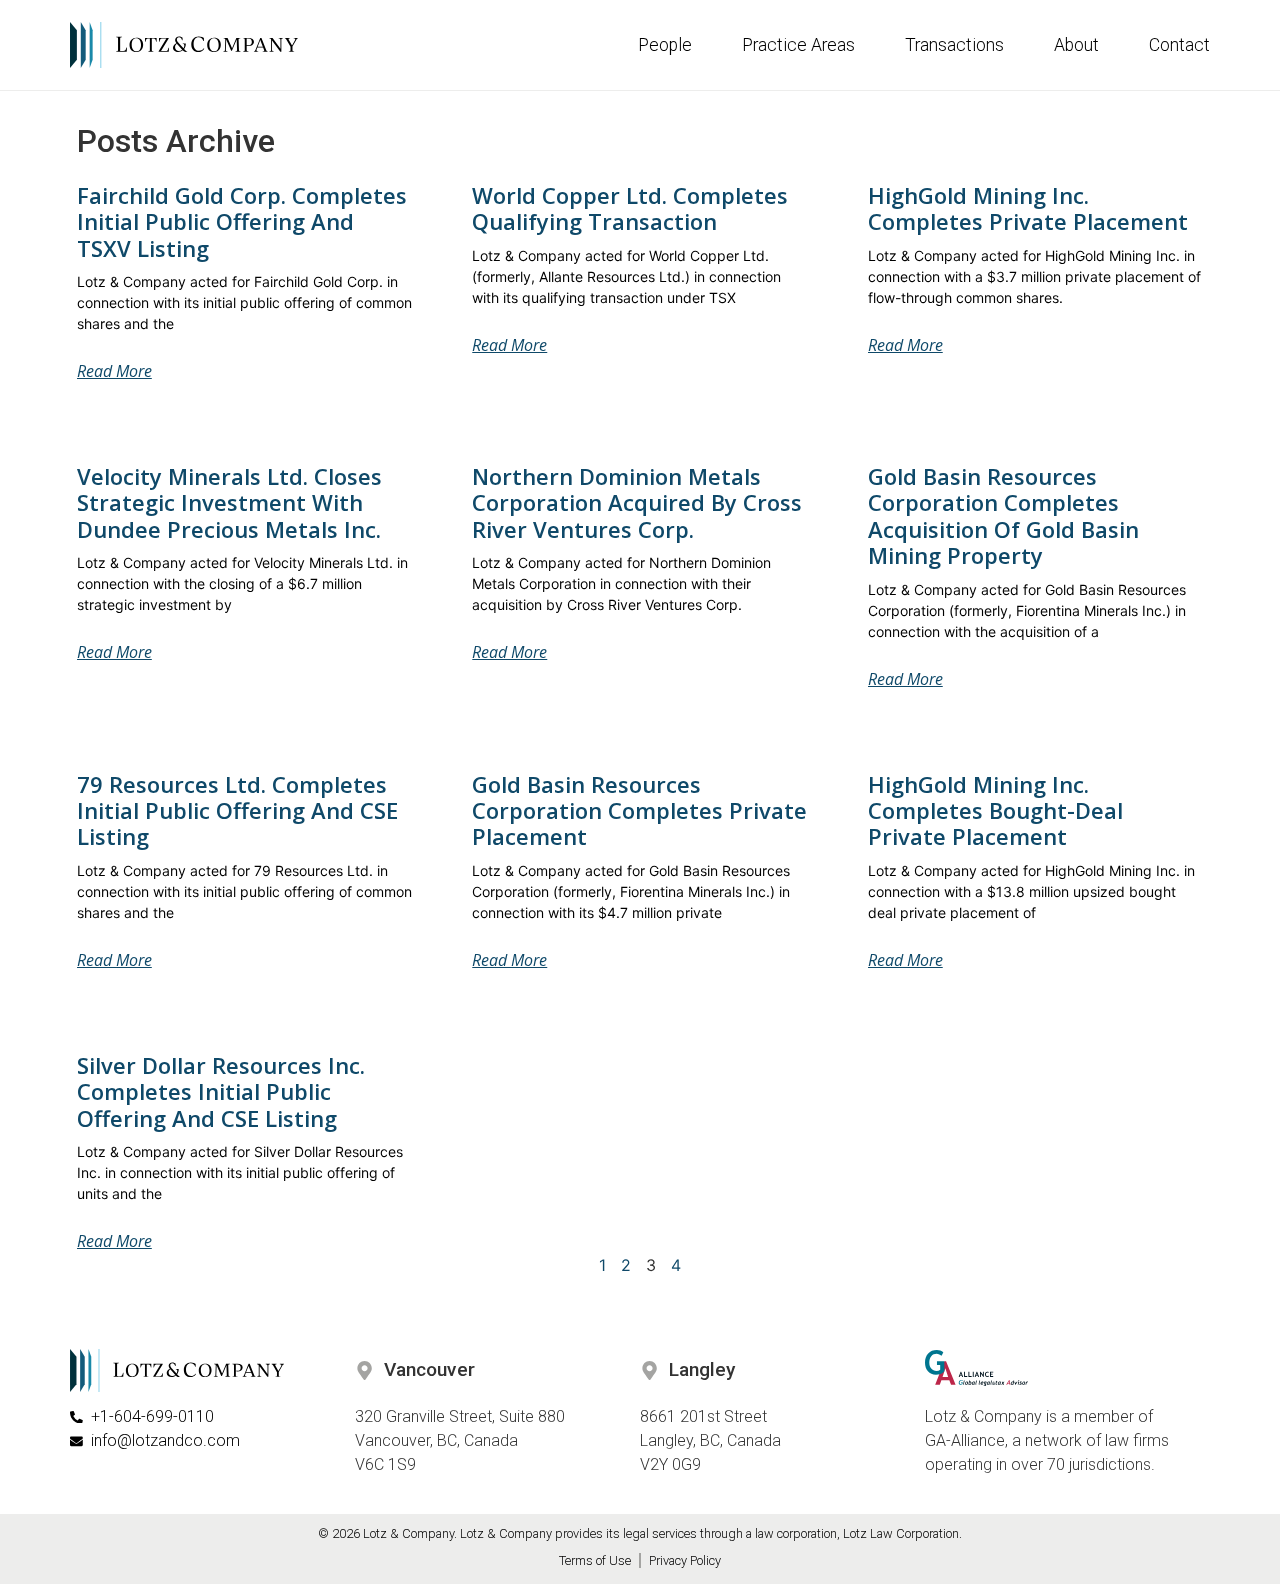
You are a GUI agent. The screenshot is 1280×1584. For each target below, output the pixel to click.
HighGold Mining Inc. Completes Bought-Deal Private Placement (995, 810)
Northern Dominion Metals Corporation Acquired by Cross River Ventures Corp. (637, 502)
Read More (114, 371)
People (665, 45)
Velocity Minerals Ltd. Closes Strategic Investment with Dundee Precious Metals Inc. (229, 502)
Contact (1179, 45)
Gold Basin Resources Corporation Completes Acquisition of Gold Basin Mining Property (1003, 515)
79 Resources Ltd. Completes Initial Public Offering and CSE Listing (237, 810)
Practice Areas (798, 45)
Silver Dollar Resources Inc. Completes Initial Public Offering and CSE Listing (221, 1091)
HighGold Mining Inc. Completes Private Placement (1028, 208)
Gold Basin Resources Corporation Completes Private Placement (639, 810)
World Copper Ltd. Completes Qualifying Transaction (630, 208)
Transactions (954, 45)
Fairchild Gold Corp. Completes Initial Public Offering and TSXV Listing (242, 221)
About (1076, 45)
